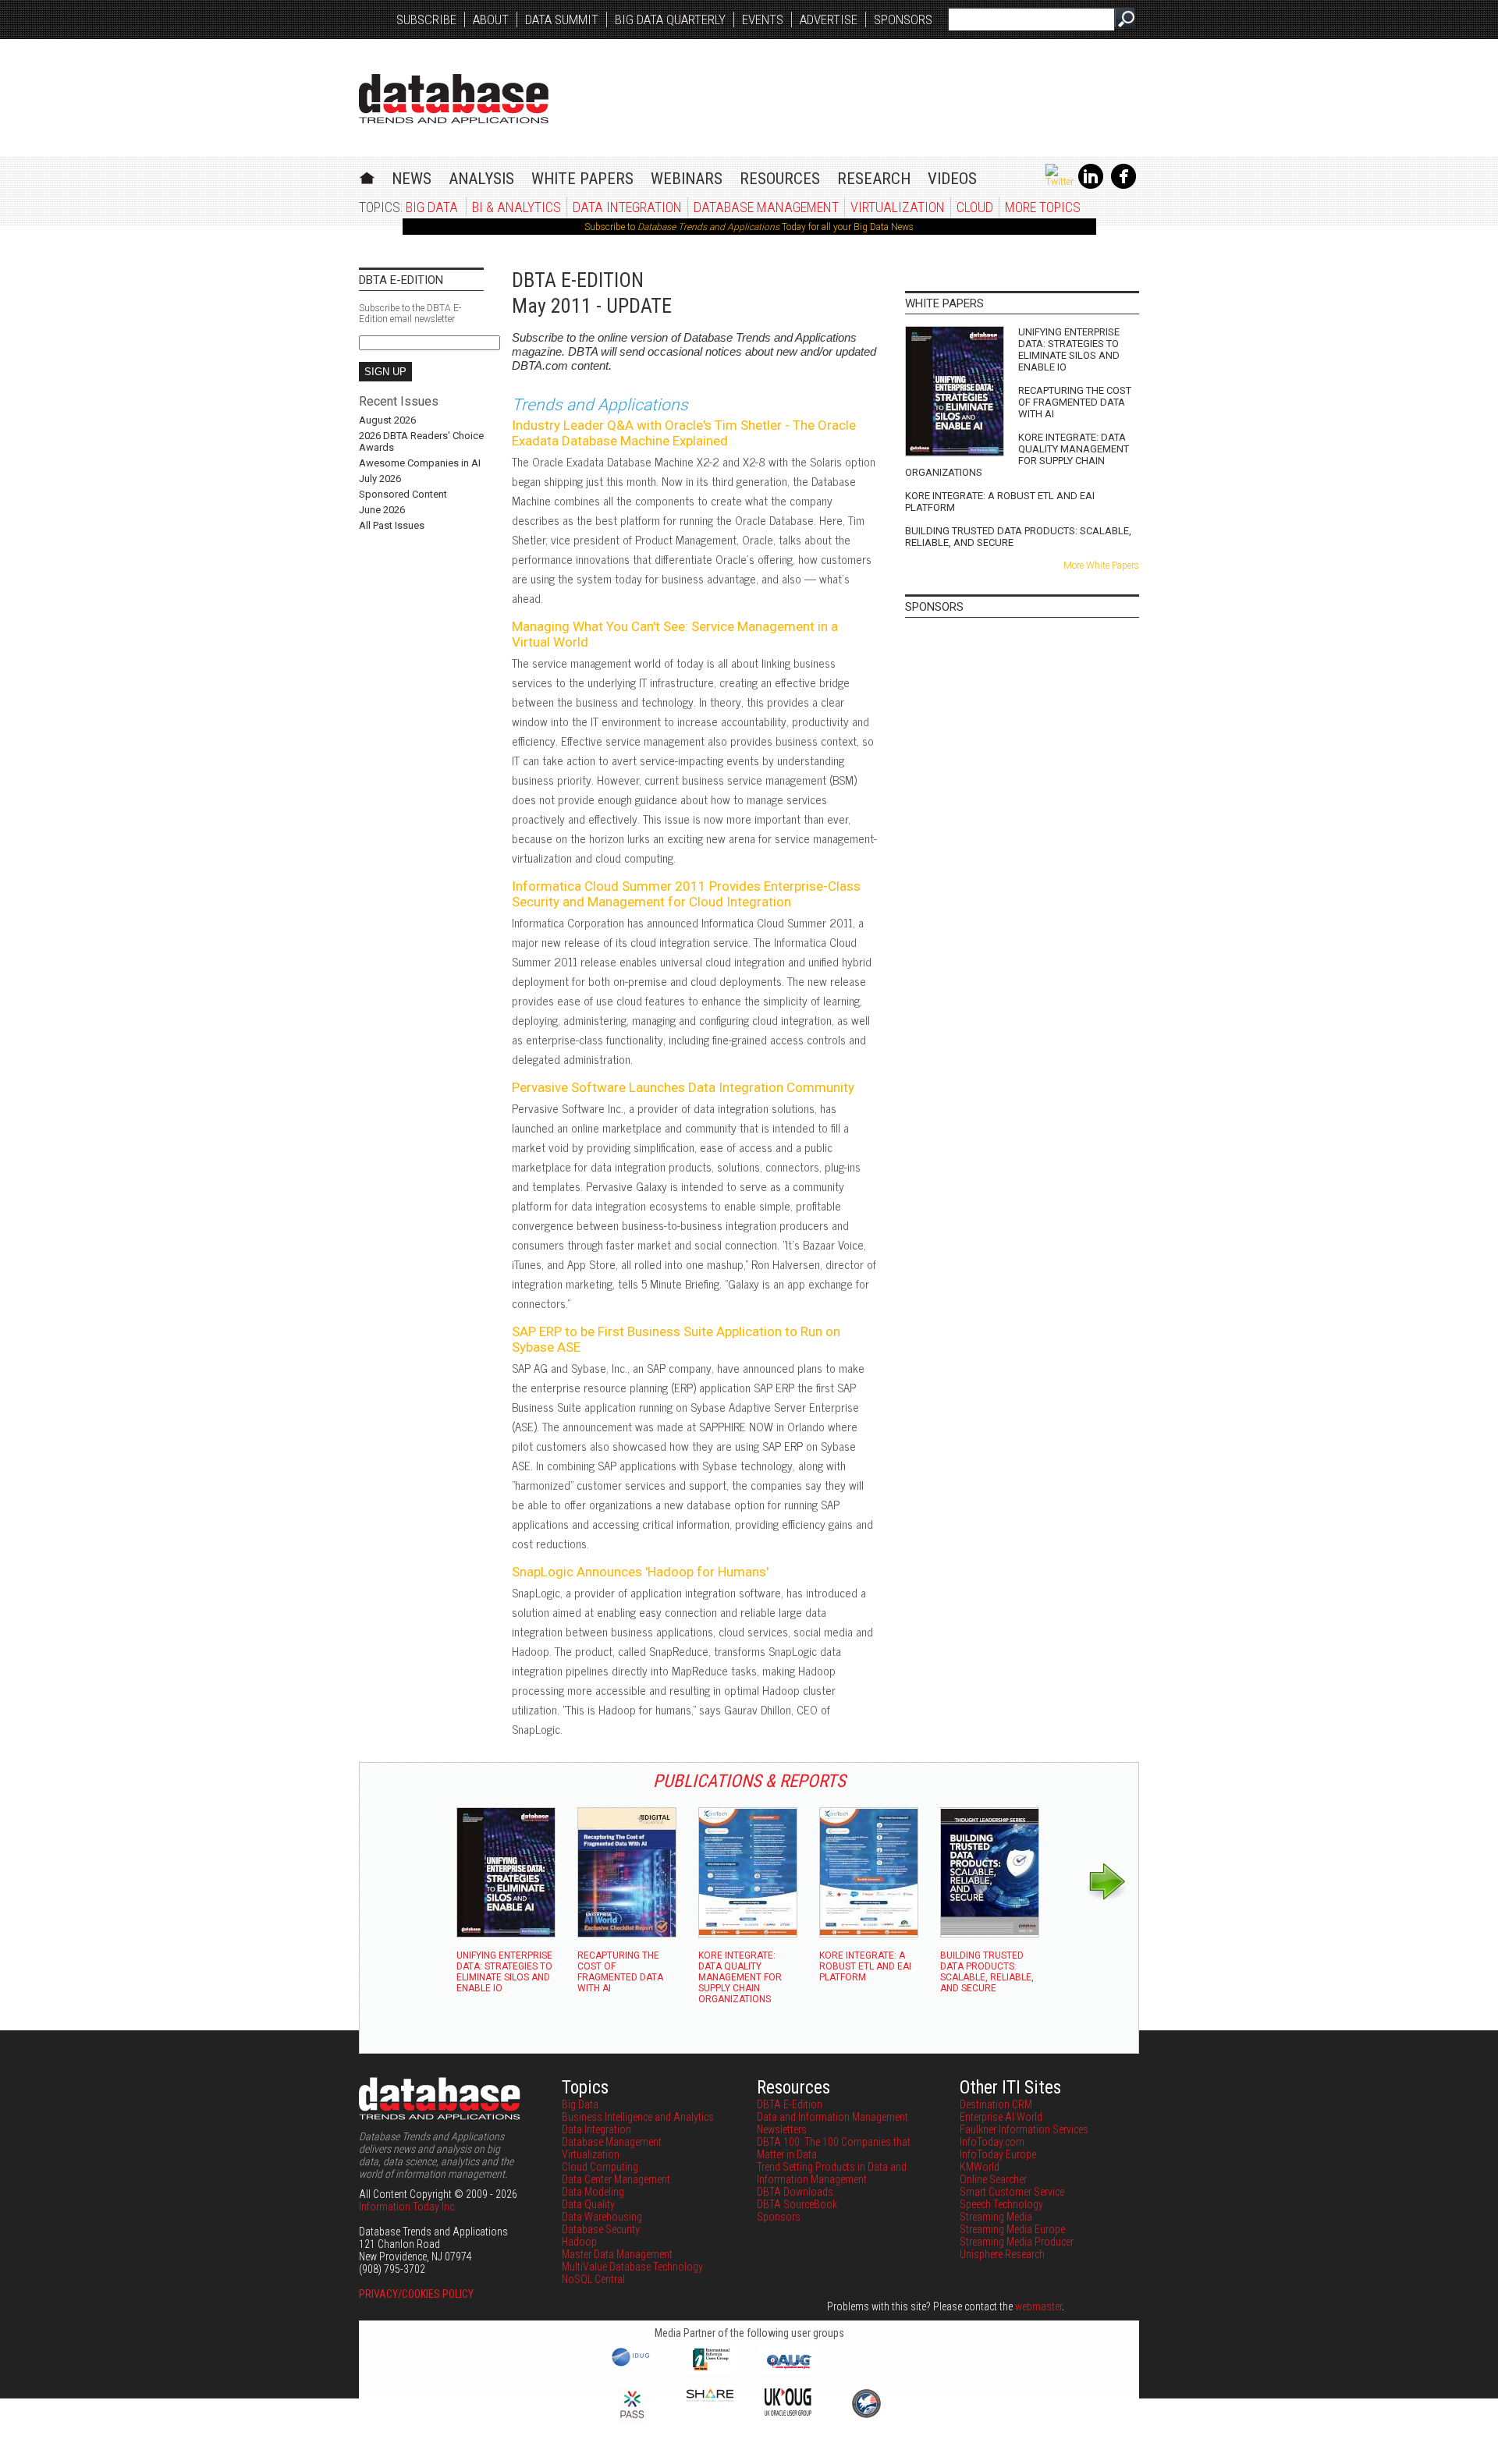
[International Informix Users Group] (710, 2369)
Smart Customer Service (1012, 2192)
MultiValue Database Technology (632, 2267)
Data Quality (588, 2204)
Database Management (766, 207)
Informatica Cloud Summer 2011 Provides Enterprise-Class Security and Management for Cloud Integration (686, 894)
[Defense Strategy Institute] (866, 2416)
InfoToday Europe (998, 2154)
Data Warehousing (602, 2217)
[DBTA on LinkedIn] (1091, 186)
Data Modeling (593, 2192)
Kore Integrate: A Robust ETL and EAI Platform (1000, 502)
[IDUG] (632, 2365)
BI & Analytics (516, 207)
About (491, 19)
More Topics (1043, 207)
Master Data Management (617, 2254)
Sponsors (903, 19)
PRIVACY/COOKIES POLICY (416, 2294)
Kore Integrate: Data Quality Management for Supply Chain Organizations (1017, 455)
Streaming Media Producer (1017, 2242)
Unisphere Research (1002, 2254)
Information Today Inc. (408, 2207)
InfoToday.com (992, 2142)
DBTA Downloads (795, 2192)
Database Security (601, 2229)
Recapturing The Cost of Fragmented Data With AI (1075, 402)
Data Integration (627, 207)
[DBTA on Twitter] (1060, 182)
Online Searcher (993, 2179)
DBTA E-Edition (790, 2104)
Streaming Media (996, 2217)
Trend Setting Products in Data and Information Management (832, 2173)
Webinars (687, 179)
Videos (952, 179)
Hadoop (579, 2242)
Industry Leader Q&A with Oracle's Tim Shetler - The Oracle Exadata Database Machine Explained (684, 433)
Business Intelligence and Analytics (638, 2117)
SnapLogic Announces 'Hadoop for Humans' (640, 1572)
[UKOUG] (788, 2412)
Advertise (829, 19)
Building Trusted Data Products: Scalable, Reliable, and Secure (1018, 537)
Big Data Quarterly (670, 19)
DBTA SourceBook (797, 2204)
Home (367, 176)
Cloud (975, 207)
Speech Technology (1001, 2204)
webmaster (1038, 2306)
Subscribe (426, 19)
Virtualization (898, 207)
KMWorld (980, 2167)
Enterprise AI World (1001, 2117)
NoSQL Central (593, 2279)
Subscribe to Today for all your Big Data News (749, 227)
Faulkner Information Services (1024, 2129)
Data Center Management (616, 2179)
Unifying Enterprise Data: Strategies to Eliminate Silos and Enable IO (1069, 349)
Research (874, 179)
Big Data (432, 207)
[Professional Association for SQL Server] (632, 2420)
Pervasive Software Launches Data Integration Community (683, 1087)
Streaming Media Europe (1012, 2229)
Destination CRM (996, 2104)
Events (763, 19)
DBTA (454, 99)
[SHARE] (710, 2398)
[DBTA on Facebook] (1123, 186)
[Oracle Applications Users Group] (788, 2369)
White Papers (582, 179)
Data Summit (562, 19)
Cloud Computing (600, 2167)
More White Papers (1101, 565)
